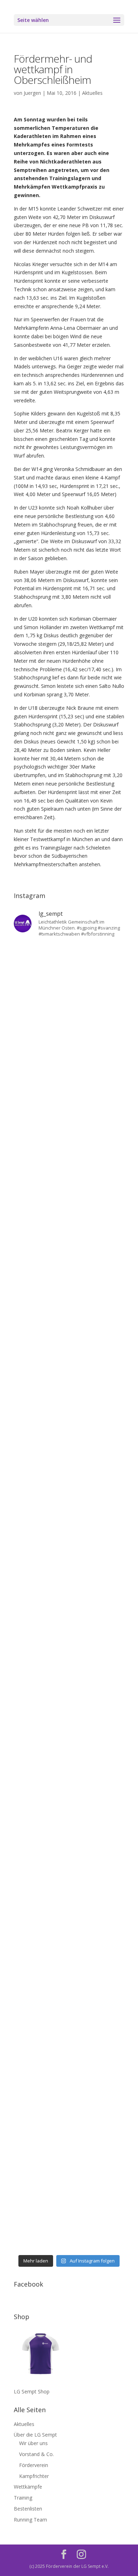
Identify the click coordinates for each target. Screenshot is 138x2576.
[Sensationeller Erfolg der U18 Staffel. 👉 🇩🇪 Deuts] (69, 2022)
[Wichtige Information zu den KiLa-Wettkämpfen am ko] (69, 1565)
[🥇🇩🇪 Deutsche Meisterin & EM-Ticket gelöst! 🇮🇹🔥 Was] (69, 1303)
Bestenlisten (28, 2509)
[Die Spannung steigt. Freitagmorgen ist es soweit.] (69, 1042)
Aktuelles (92, 93)
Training (23, 2498)
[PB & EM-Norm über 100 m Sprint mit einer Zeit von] (69, 1630)
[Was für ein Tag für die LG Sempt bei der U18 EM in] (69, 976)
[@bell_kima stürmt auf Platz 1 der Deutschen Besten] (69, 1957)
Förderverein (34, 2465)
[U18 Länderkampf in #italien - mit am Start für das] (69, 1761)
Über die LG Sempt (35, 2435)
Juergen (32, 93)
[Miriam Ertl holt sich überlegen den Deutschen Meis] (69, 1107)
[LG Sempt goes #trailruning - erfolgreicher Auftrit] (69, 1826)
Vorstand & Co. (36, 2454)
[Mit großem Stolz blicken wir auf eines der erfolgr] (69, 1238)
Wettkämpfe (28, 2487)
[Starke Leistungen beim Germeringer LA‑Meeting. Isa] (69, 2153)
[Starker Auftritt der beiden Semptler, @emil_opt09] (69, 1695)
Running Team (30, 2520)
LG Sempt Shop (32, 2391)
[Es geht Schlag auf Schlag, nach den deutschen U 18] (69, 1172)
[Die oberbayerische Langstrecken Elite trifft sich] (69, 2088)
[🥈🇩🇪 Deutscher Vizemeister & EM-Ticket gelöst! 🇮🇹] (69, 1368)
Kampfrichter (34, 2476)
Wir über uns (33, 2443)
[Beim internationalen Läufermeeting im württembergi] (69, 1891)
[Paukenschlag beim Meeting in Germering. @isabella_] (69, 2218)
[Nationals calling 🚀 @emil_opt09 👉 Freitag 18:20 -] (69, 1434)
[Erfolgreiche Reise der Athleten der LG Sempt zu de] (69, 1499)
